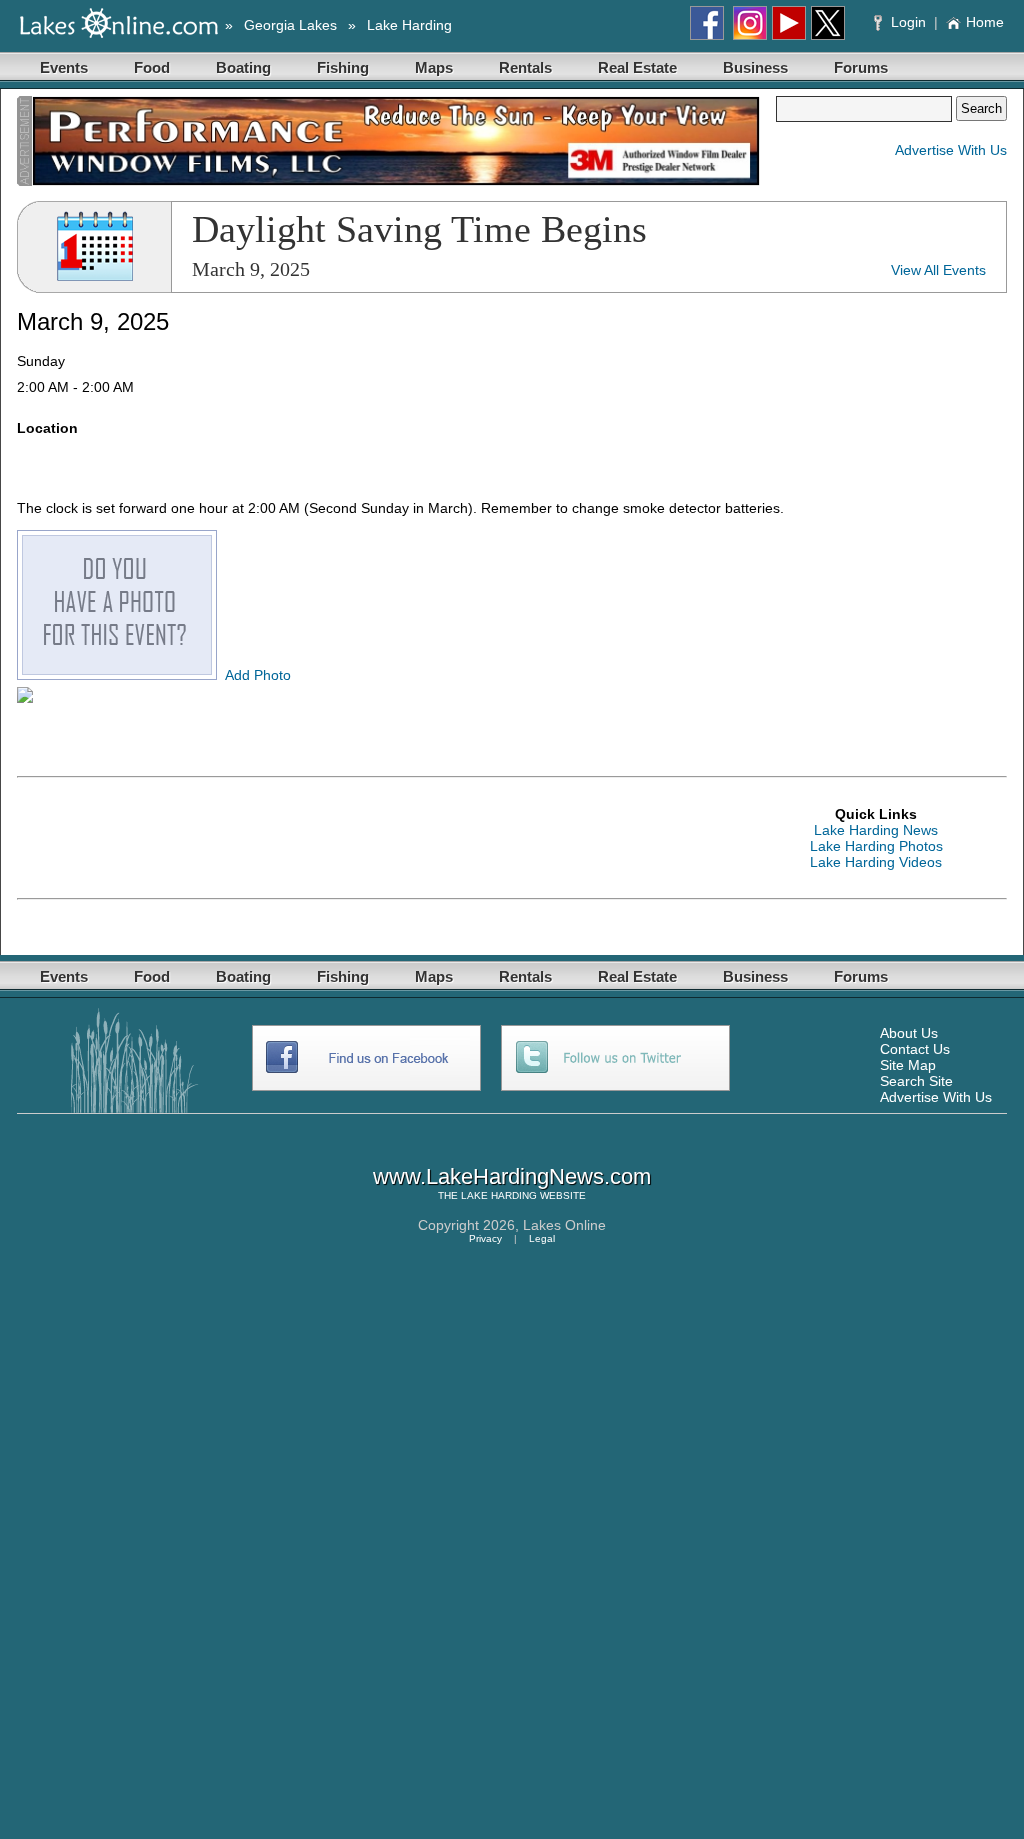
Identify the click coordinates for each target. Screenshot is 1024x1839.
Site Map (908, 1065)
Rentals (525, 67)
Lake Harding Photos (876, 846)
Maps (434, 67)
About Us (909, 1033)
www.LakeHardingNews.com (512, 1176)
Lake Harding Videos (876, 862)
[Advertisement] (381, 838)
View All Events (938, 270)
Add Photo (258, 675)
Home (985, 22)
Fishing (343, 67)
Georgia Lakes (290, 25)
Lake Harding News (876, 830)
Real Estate (637, 67)
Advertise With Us (951, 150)
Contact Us (915, 1049)
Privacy (485, 1238)
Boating (243, 67)
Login (908, 22)
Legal (542, 1238)
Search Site (916, 1081)
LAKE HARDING (499, 1195)
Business (755, 67)
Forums (861, 67)
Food (152, 67)
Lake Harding (409, 25)
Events (64, 67)
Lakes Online (564, 1225)
